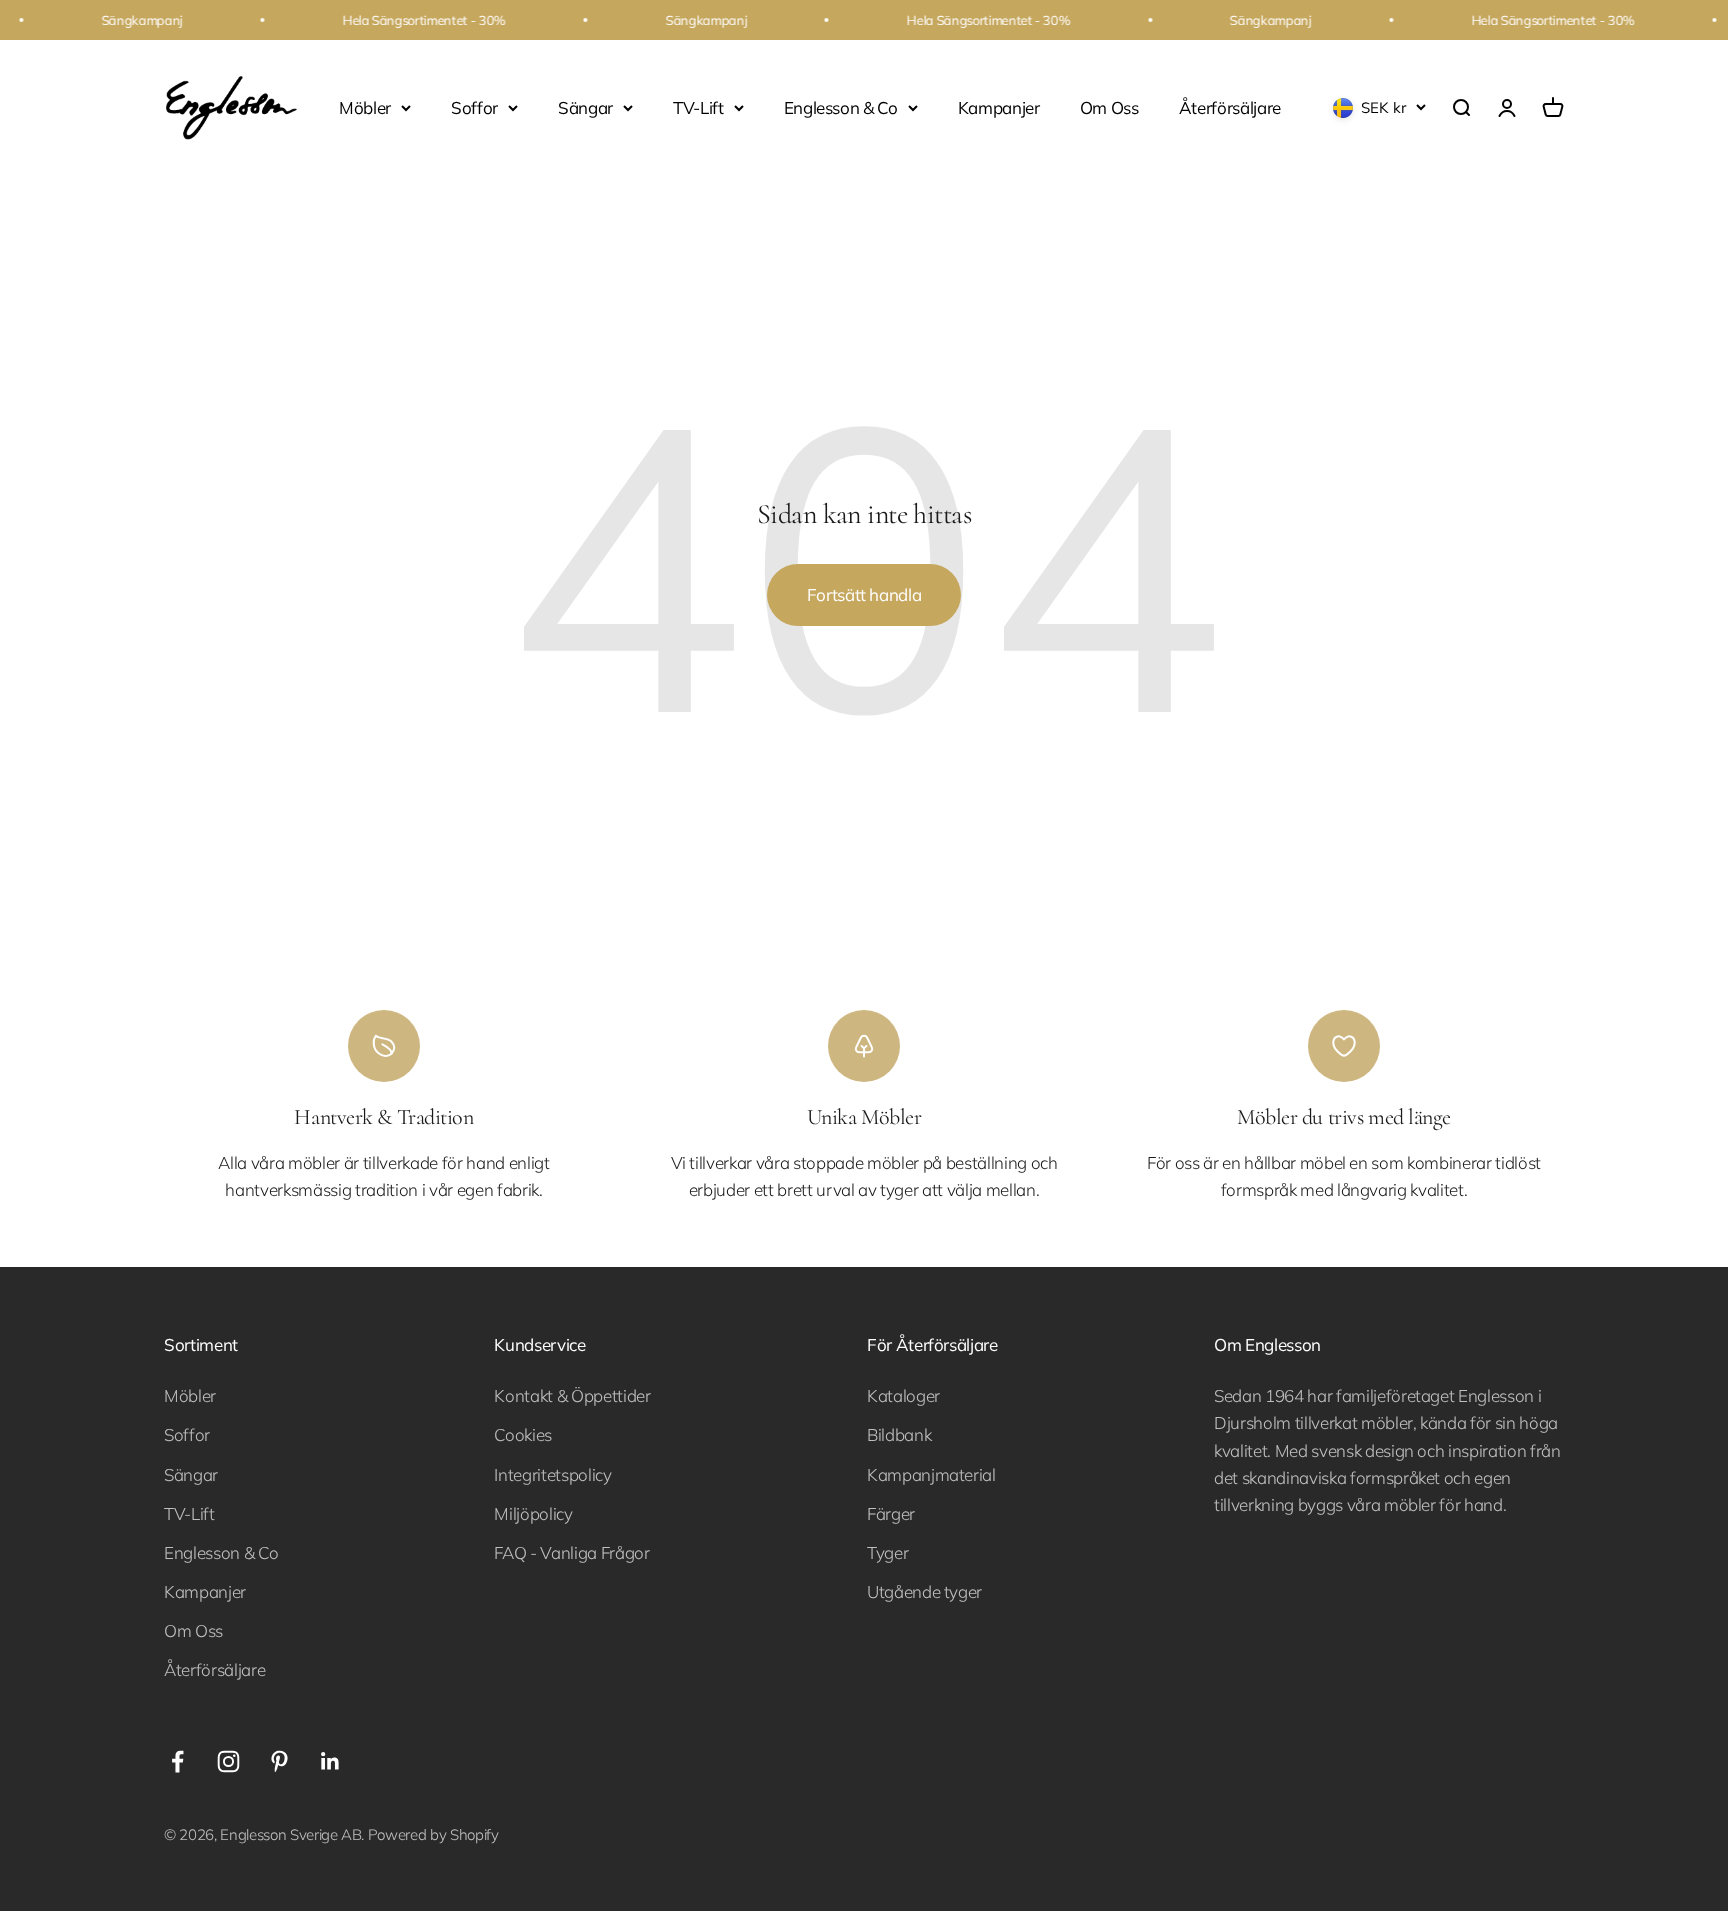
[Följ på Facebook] (177, 1761)
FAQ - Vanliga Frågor (571, 1552)
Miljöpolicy (533, 1513)
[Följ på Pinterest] (279, 1761)
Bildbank (899, 1434)
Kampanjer (999, 107)
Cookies (523, 1434)
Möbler (365, 107)
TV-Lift (698, 107)
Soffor (474, 107)
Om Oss (1109, 107)
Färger (891, 1513)
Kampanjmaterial (931, 1474)
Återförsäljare (1230, 107)
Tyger (887, 1552)
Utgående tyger (924, 1591)
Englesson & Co (841, 107)
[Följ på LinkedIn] (330, 1761)
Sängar (585, 107)
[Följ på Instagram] (228, 1761)
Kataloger (903, 1395)
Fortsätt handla (864, 594)
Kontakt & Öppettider (572, 1395)
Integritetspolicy (552, 1474)
